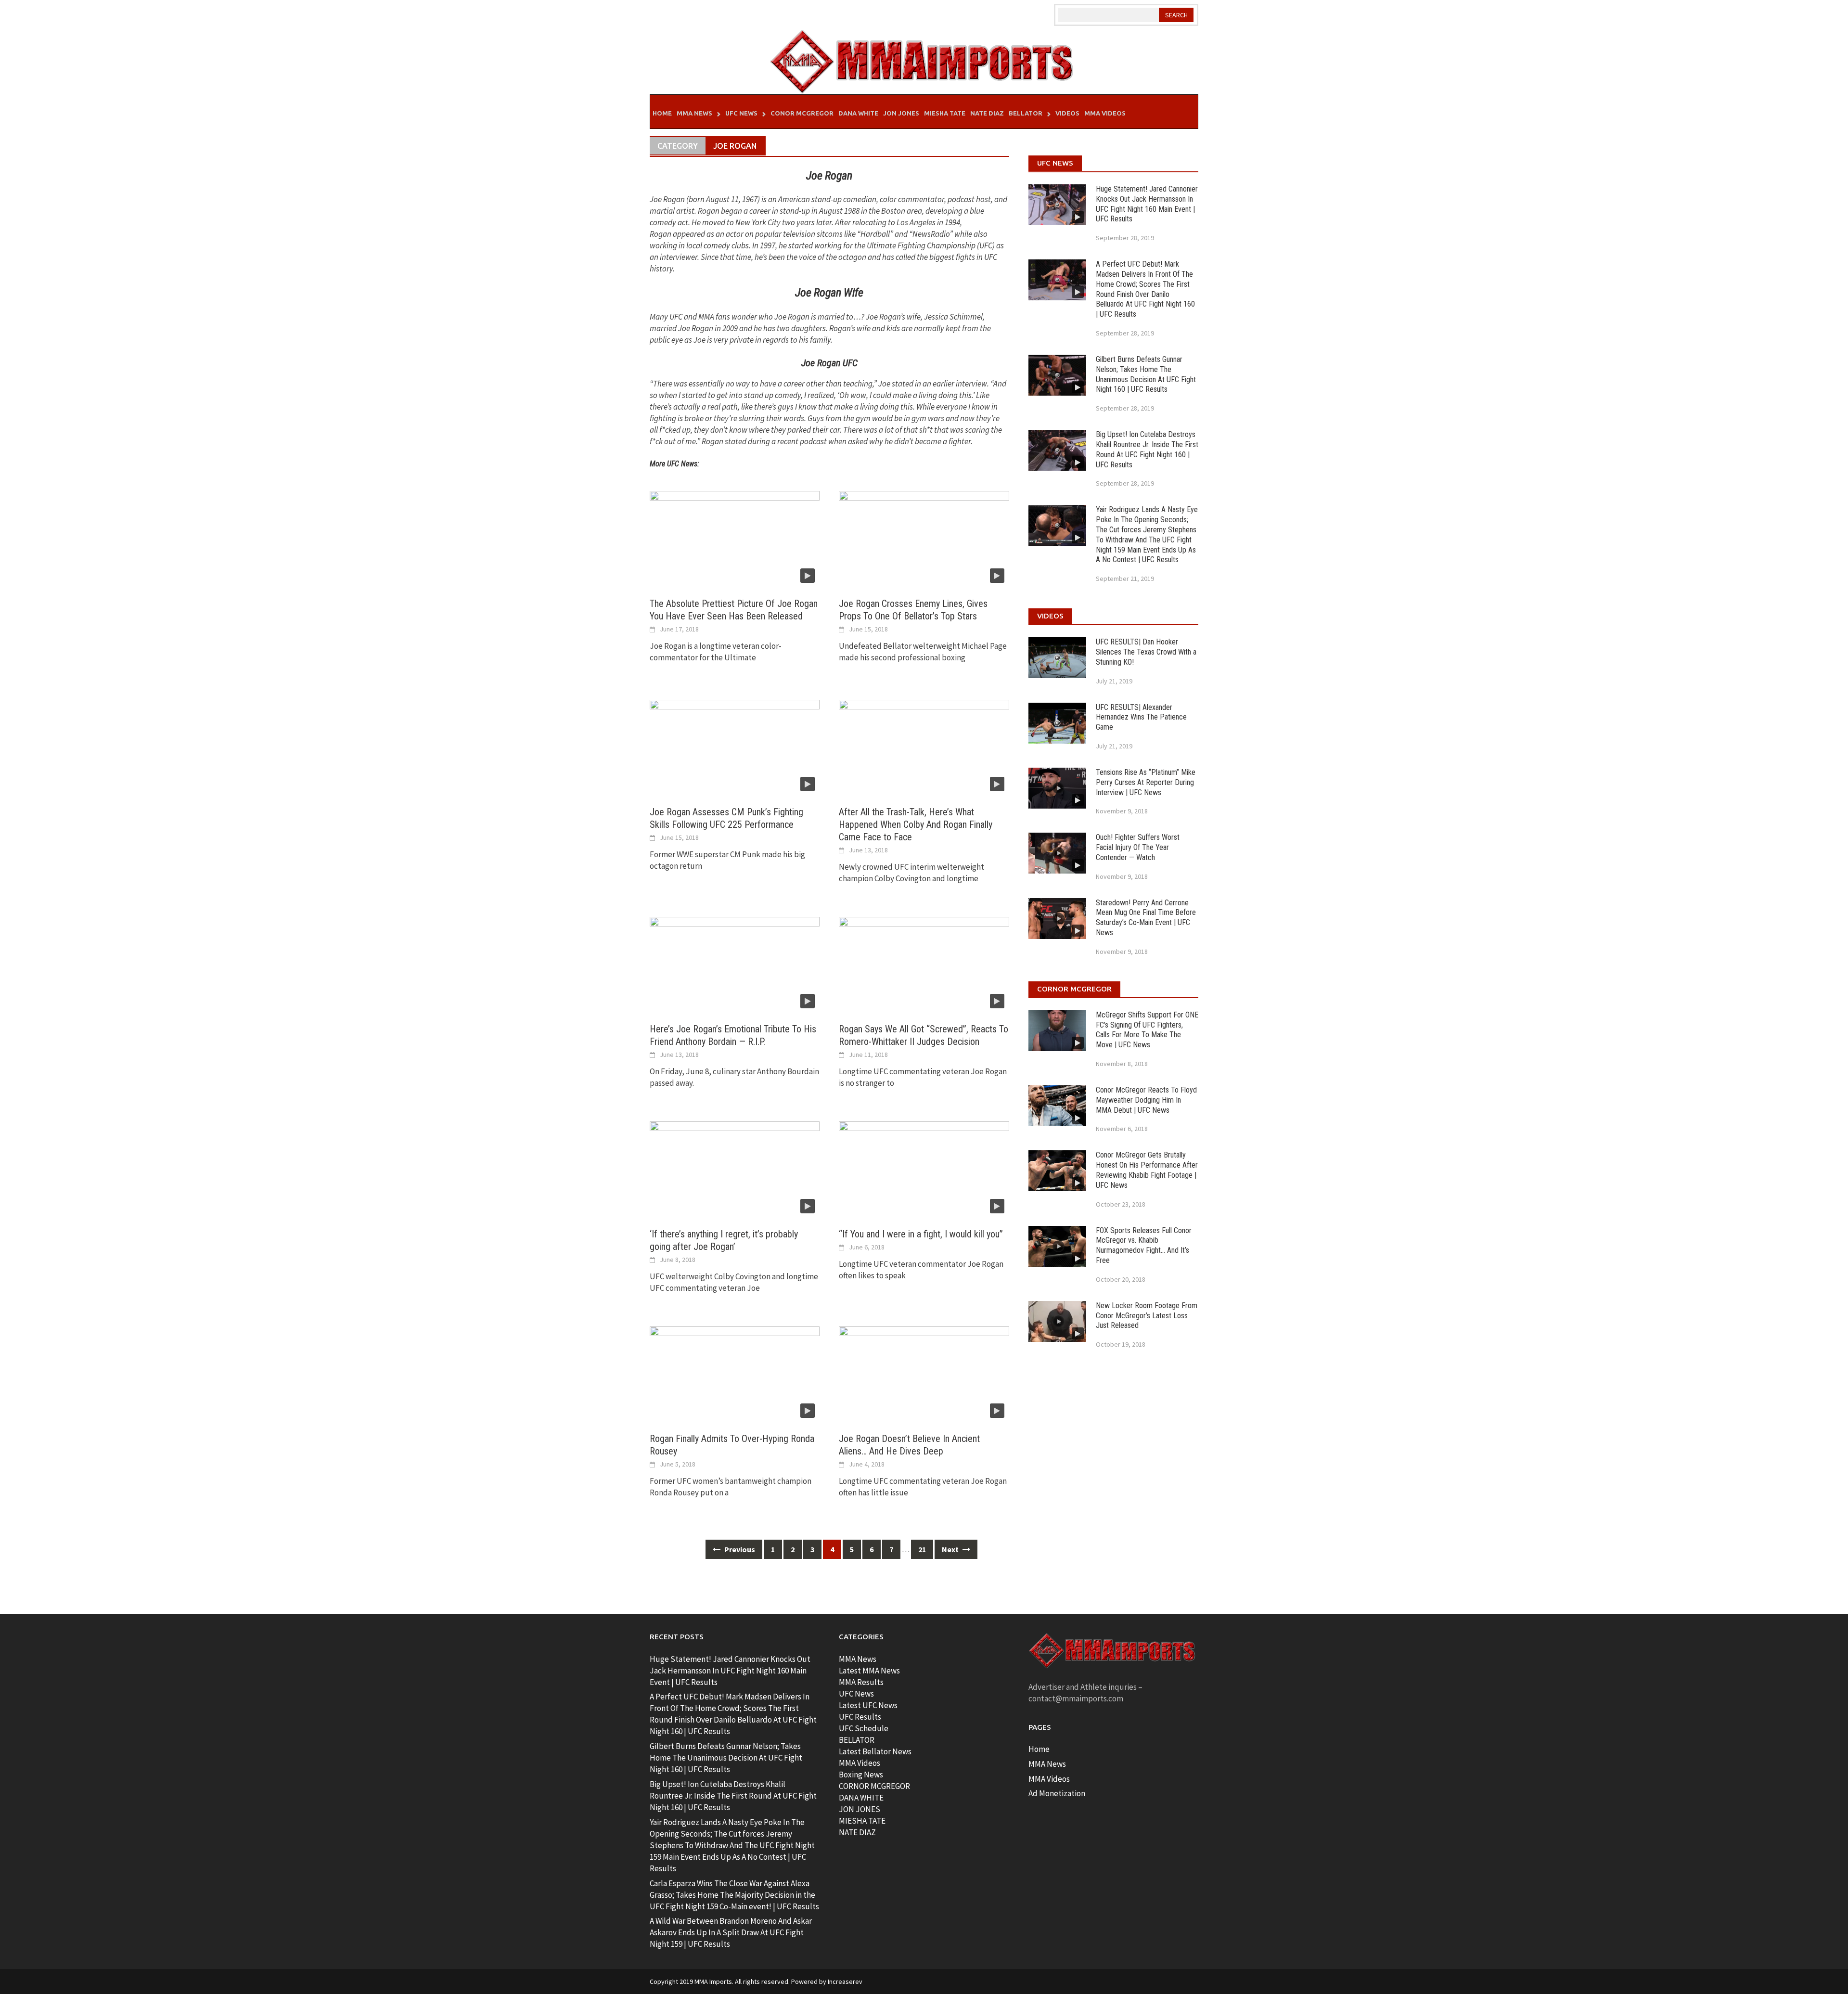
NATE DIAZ (857, 1832)
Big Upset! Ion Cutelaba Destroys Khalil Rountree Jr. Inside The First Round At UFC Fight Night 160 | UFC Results (1147, 449)
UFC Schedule (864, 1728)
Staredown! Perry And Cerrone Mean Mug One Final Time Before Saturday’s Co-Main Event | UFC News (1146, 918)
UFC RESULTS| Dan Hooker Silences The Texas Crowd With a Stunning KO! (1146, 652)
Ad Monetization (1057, 1793)
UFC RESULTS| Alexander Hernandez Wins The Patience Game (1141, 717)
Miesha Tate (945, 113)
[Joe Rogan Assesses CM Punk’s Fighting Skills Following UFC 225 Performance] (735, 747)
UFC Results (860, 1717)
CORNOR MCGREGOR (874, 1786)
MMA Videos (1105, 113)
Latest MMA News (869, 1671)
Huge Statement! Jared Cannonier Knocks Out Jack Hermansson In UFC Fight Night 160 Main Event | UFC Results (1147, 204)
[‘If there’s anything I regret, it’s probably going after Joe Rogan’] (735, 1169)
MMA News (694, 113)
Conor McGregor (802, 113)
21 (922, 1549)
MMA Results (861, 1682)
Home (662, 113)
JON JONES (860, 1809)
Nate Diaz (987, 113)
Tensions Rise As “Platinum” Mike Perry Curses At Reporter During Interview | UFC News (1146, 782)
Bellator (1026, 113)
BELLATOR (857, 1740)
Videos (1067, 113)
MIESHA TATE (862, 1821)
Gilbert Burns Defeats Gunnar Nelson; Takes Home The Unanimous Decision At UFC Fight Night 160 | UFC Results (1146, 374)
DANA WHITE (861, 1798)
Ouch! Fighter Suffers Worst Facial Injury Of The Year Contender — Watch (1138, 847)
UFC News (741, 113)
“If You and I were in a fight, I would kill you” (921, 1234)
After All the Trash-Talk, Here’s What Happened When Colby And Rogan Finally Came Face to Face (916, 824)
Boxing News (861, 1775)
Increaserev (845, 1981)
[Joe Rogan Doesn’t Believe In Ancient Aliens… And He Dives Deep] (924, 1374)
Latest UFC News (868, 1705)
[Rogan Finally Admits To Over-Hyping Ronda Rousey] (735, 1374)
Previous (739, 1549)
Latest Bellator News (875, 1751)
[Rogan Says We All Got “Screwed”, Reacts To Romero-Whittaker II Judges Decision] (924, 964)
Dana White (858, 113)
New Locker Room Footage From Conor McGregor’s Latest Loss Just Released (1147, 1316)
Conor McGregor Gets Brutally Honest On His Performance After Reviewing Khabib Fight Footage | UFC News (1147, 1170)
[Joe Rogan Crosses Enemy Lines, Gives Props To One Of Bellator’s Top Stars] (924, 539)
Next (951, 1549)
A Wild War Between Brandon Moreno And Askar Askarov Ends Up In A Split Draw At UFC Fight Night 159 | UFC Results (731, 1932)
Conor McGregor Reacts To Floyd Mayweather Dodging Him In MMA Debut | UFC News (1146, 1100)
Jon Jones (901, 113)
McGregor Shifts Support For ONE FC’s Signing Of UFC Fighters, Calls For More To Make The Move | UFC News (1147, 1030)
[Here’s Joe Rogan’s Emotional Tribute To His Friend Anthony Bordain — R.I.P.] (735, 964)
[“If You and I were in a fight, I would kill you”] (924, 1169)
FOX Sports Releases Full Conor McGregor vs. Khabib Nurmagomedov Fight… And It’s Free (1144, 1245)
